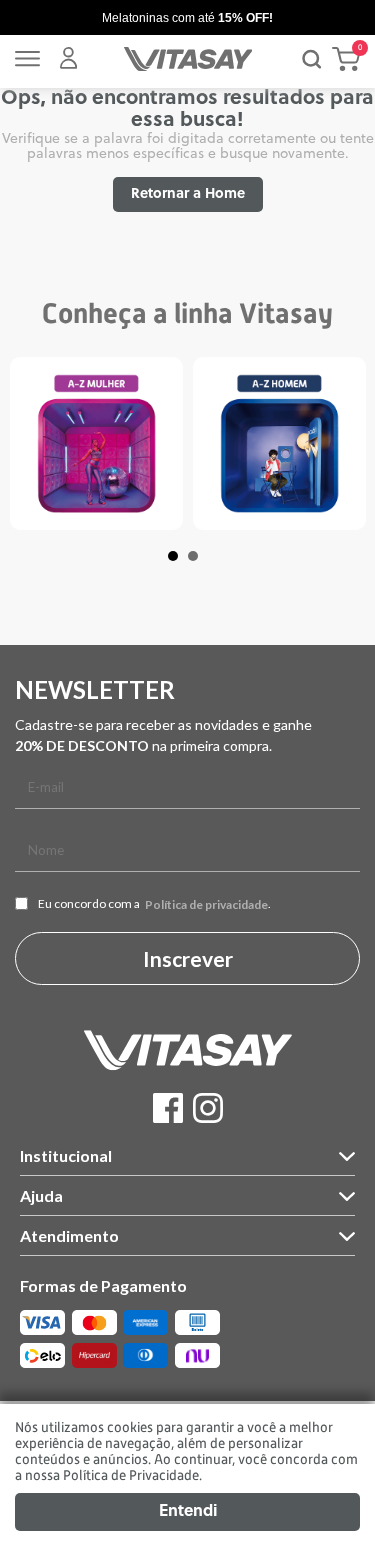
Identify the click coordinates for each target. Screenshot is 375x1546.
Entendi (188, 1512)
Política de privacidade (206, 905)
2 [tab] (203, 566)
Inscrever (188, 958)
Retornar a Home (188, 194)
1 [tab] (183, 566)
